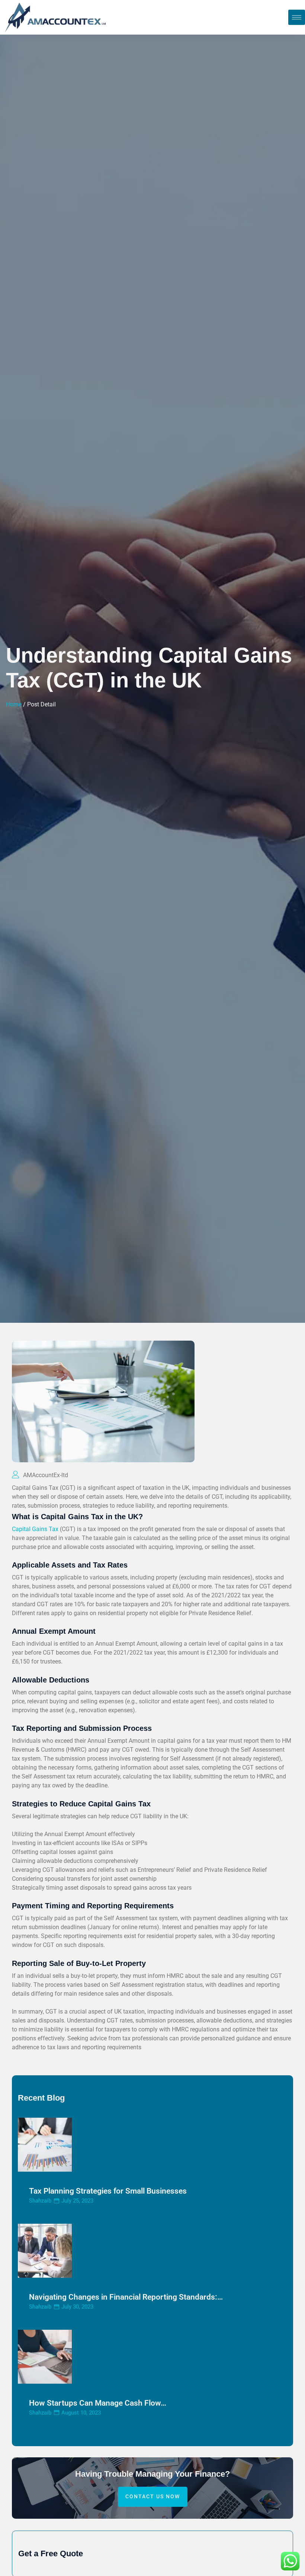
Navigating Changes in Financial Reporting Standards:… (126, 2297)
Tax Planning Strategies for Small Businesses (108, 2191)
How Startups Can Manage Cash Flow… (98, 2403)
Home (14, 704)
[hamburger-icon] (297, 17)
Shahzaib (40, 2201)
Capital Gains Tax (35, 1529)
